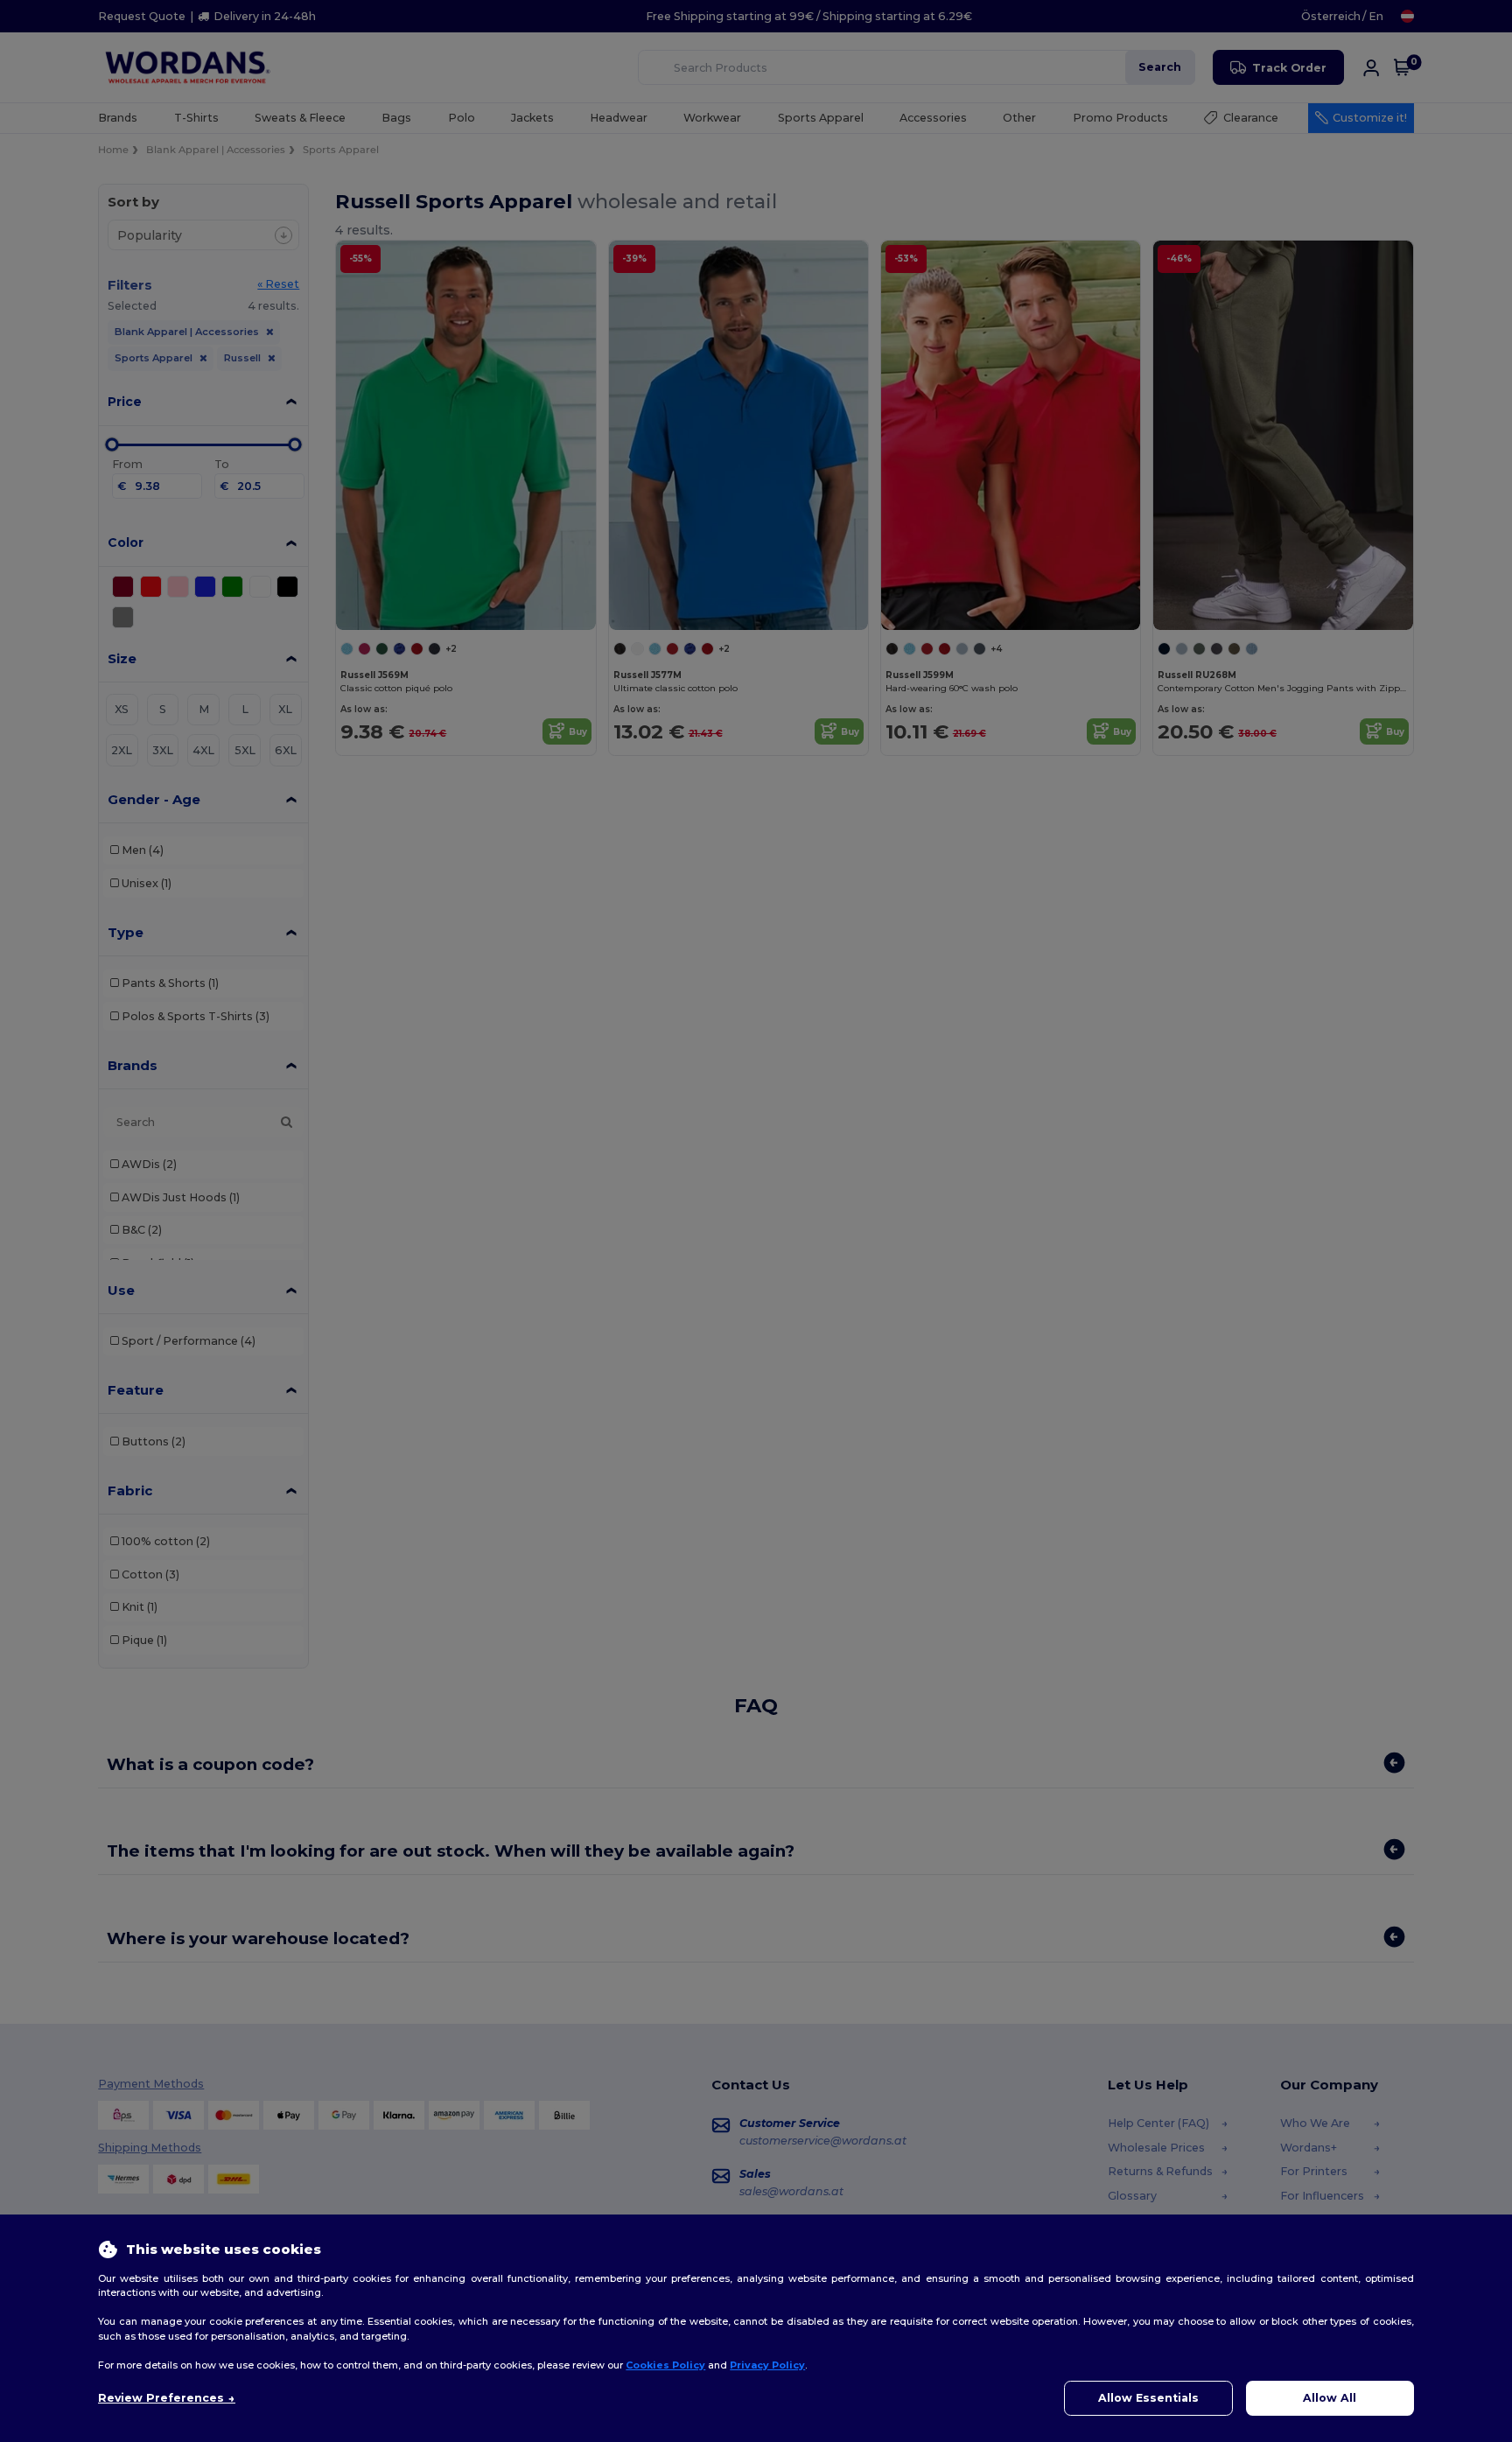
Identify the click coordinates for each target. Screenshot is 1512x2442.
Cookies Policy (665, 2365)
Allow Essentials (1148, 2398)
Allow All (1330, 2398)
